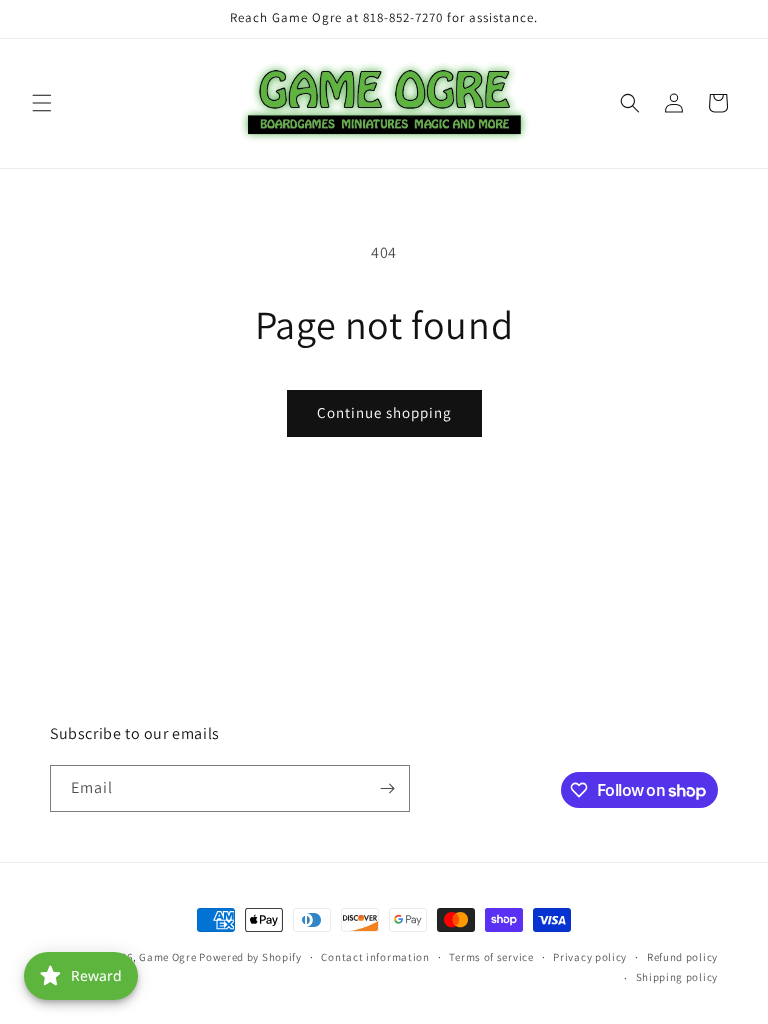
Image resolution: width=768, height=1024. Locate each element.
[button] (42, 103)
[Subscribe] (387, 788)
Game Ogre (167, 957)
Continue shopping (384, 412)
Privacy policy (590, 957)
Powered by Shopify (250, 957)
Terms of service (491, 957)
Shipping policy (677, 977)
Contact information (375, 957)
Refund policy (682, 957)
